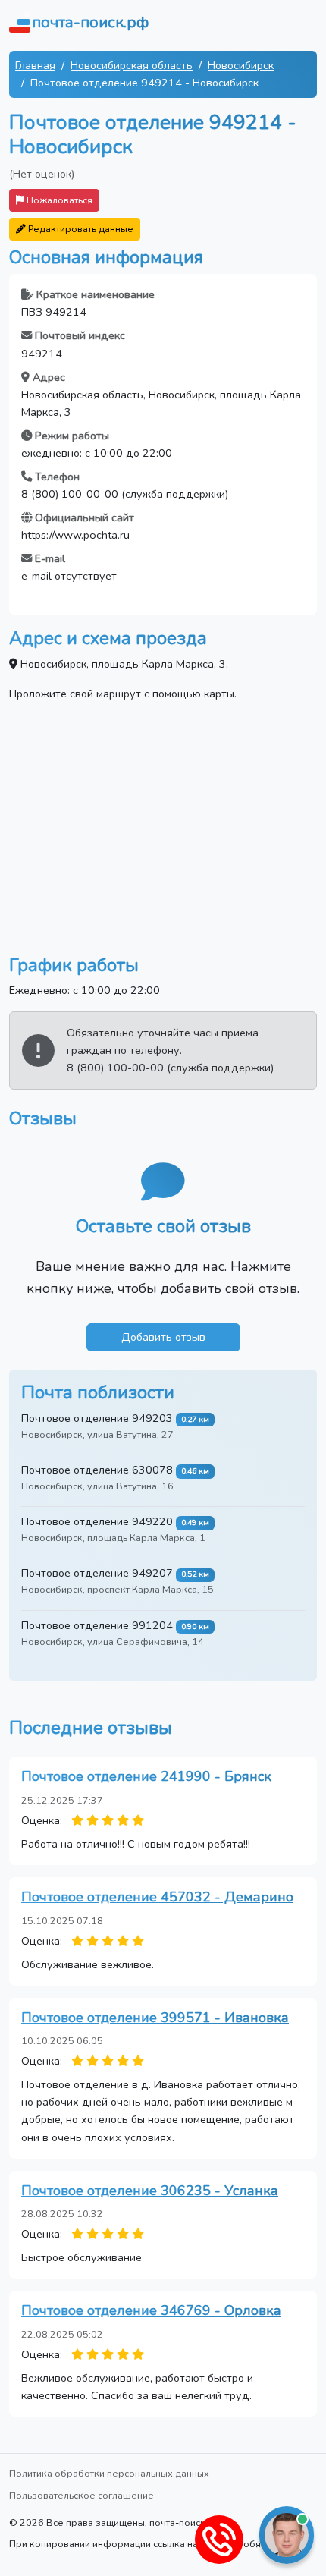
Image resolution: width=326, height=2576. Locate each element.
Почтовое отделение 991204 (97, 1625)
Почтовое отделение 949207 (97, 1573)
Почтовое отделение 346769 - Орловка (151, 2310)
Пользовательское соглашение (81, 2495)
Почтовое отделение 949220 (97, 1521)
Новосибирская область (132, 65)
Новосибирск (241, 65)
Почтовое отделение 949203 (97, 1418)
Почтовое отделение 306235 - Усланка (150, 2191)
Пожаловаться (58, 200)
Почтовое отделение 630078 (97, 1470)
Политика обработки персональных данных (109, 2473)
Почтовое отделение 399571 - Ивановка (155, 2018)
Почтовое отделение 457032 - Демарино (157, 1897)
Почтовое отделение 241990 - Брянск (146, 1776)
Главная (35, 65)
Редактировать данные (80, 229)
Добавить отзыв (163, 1337)
